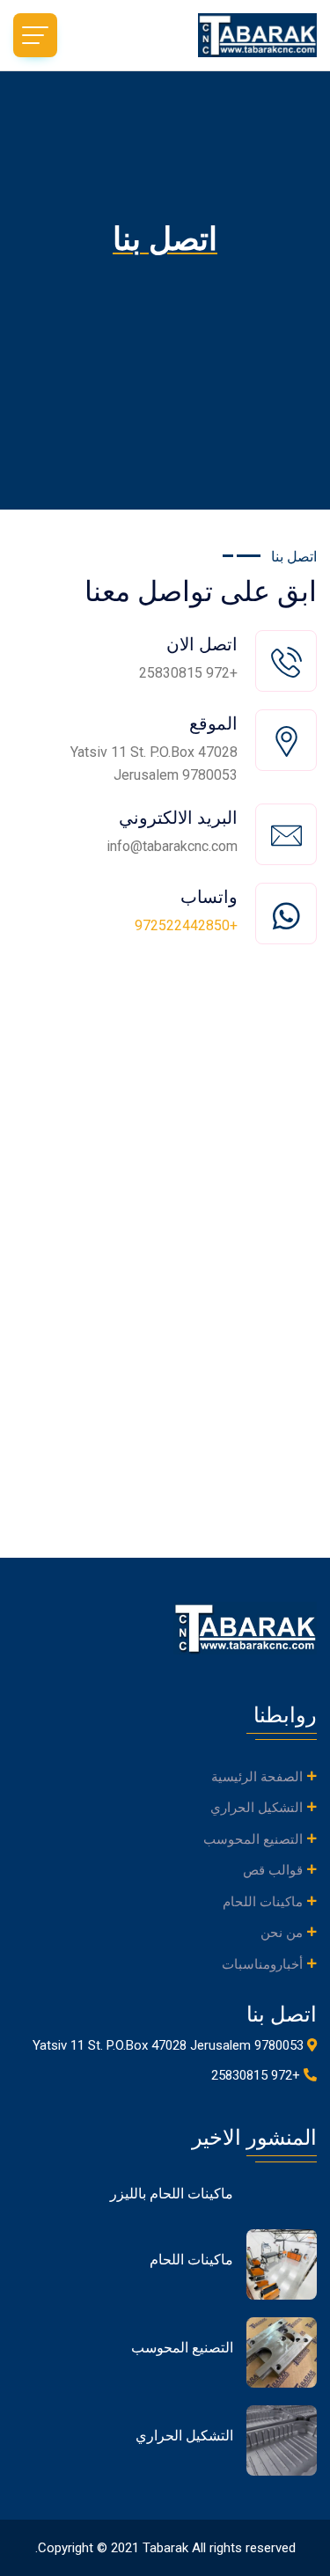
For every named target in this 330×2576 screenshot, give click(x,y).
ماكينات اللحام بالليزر (172, 2194)
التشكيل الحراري (257, 1808)
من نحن (282, 1933)
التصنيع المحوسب (253, 1839)
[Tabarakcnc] (242, 35)
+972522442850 (186, 925)
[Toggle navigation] (35, 35)
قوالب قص (273, 1870)
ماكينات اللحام (263, 1902)
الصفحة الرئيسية (257, 1777)
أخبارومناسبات (262, 1964)
